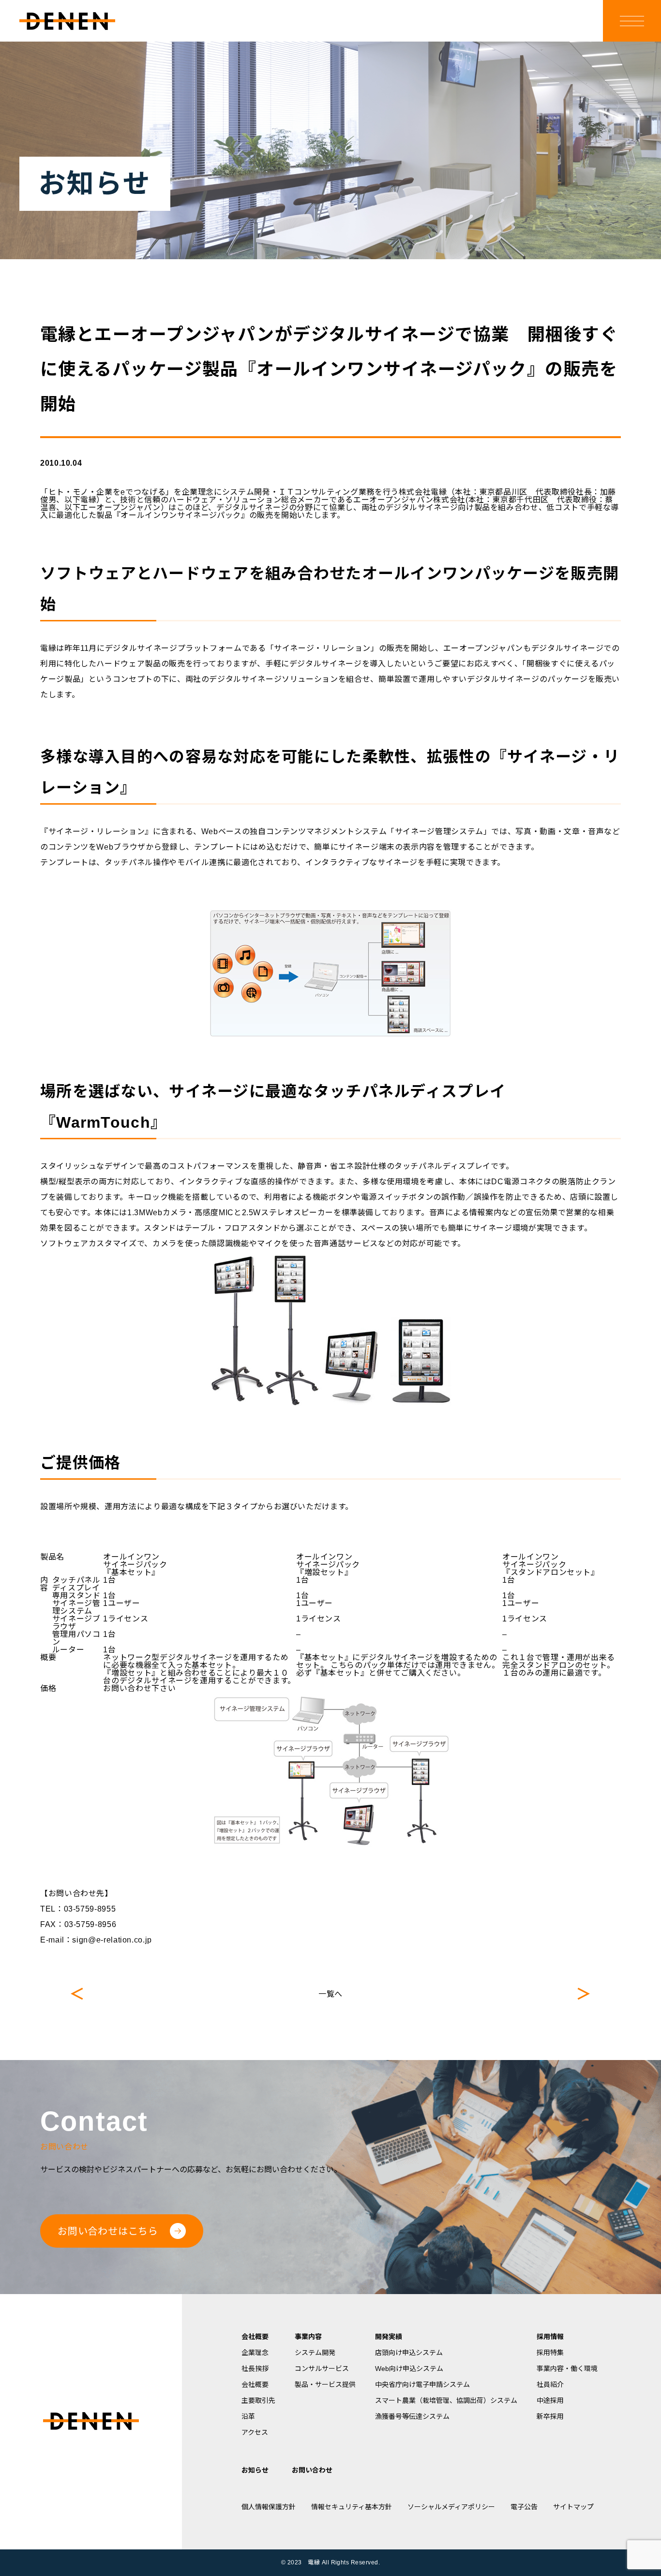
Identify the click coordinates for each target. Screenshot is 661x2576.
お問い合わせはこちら (108, 2231)
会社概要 (255, 2337)
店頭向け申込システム (409, 2353)
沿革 (248, 2416)
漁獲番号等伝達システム (412, 2416)
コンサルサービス (322, 2369)
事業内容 (308, 2337)
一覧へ (330, 1994)
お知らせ (255, 2470)
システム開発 (315, 2353)
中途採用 (550, 2400)
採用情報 (550, 2337)
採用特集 (550, 2353)
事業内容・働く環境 (567, 2369)
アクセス (255, 2432)
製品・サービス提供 (325, 2385)
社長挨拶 (255, 2369)
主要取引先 (258, 2400)
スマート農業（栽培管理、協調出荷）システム (446, 2400)
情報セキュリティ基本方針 (352, 2507)
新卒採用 (550, 2416)
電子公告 (524, 2507)
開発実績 (389, 2337)
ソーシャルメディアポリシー (451, 2507)
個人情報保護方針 (269, 2507)
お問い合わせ (312, 2470)
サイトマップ (573, 2507)
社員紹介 (550, 2385)
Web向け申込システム (409, 2369)
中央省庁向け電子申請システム (422, 2385)
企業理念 (255, 2353)
